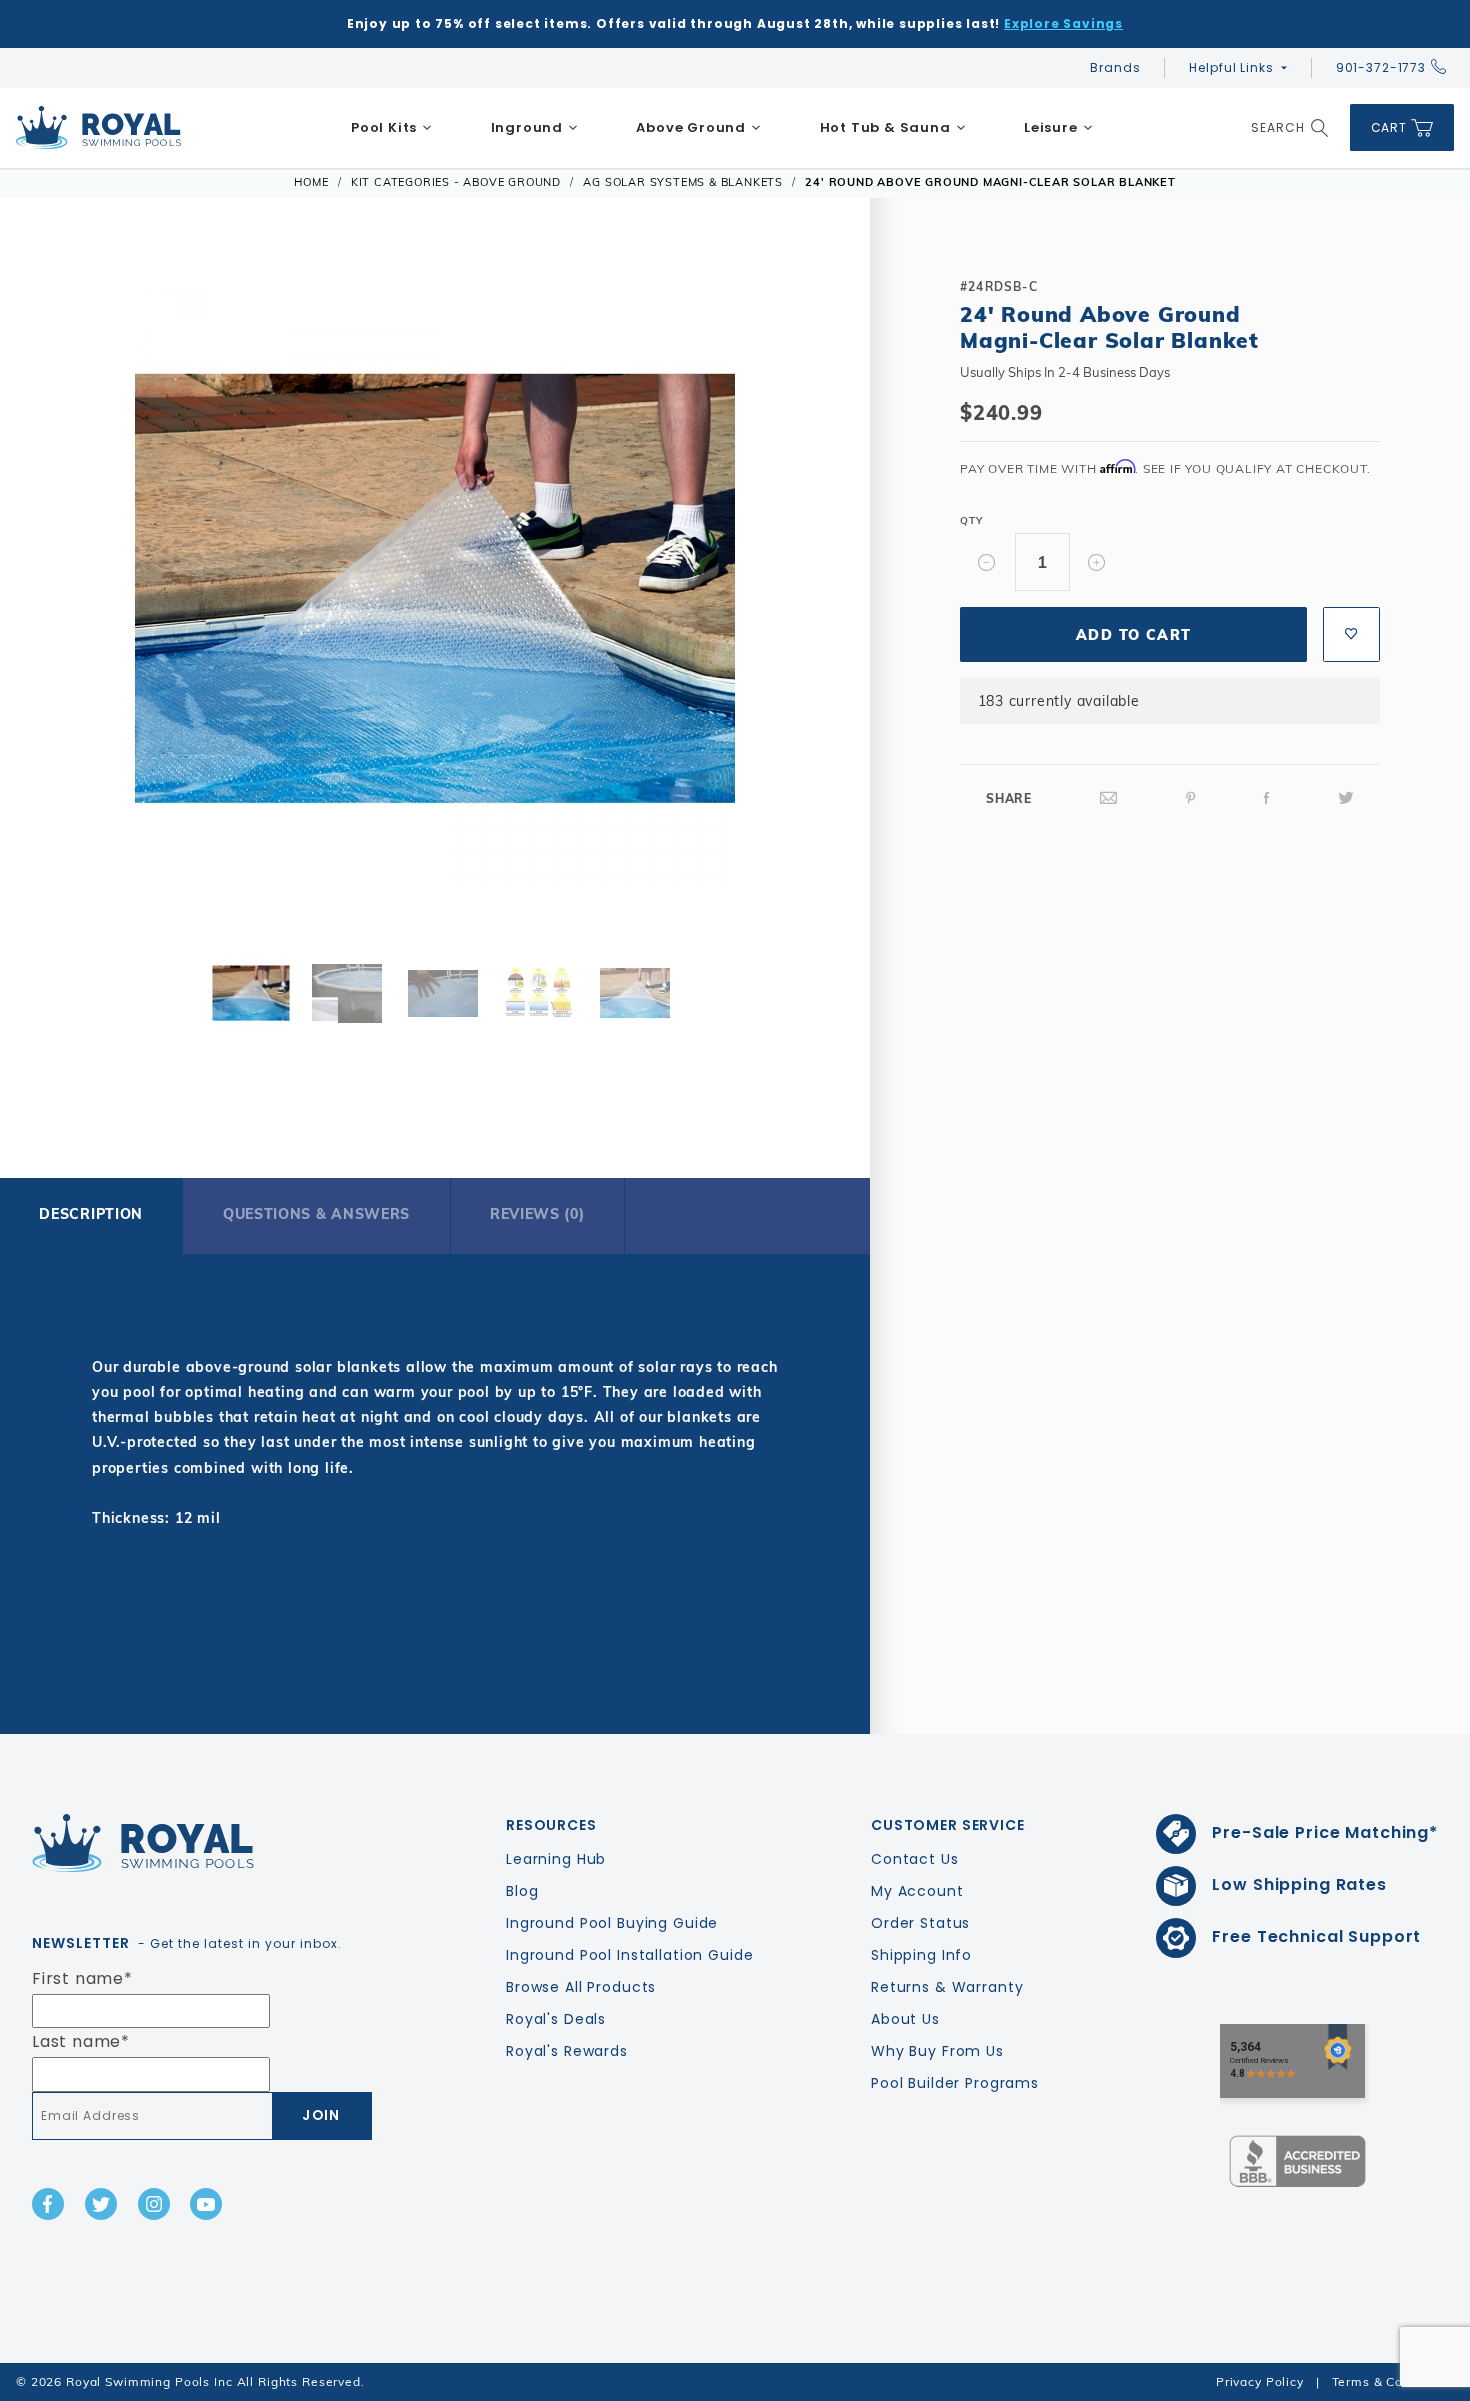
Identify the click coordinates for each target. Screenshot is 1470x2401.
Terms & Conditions (1393, 2381)
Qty (971, 520)
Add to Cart (1133, 635)
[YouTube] (206, 2204)
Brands (1115, 67)
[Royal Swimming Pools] (194, 1843)
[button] (63, 585)
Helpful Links (1231, 67)
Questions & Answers (316, 1214)
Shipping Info (921, 1955)
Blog (522, 1891)
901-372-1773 (1381, 67)
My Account (917, 1891)
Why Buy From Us (937, 2051)
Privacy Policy (1260, 2381)
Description (91, 1214)
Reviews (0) (537, 1214)
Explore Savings (1063, 23)
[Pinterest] (1191, 798)
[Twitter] (1346, 798)
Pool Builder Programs (955, 2083)
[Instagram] (154, 2204)
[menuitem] (392, 128)
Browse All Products (581, 1987)
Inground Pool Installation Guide (630, 1955)
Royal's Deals (556, 2019)
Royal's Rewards (567, 2051)
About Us (905, 2019)
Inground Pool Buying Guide (612, 1923)
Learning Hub (556, 1859)
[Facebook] (1267, 798)
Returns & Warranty (947, 1987)
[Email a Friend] (1109, 798)
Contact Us (915, 1859)
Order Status (920, 1923)
